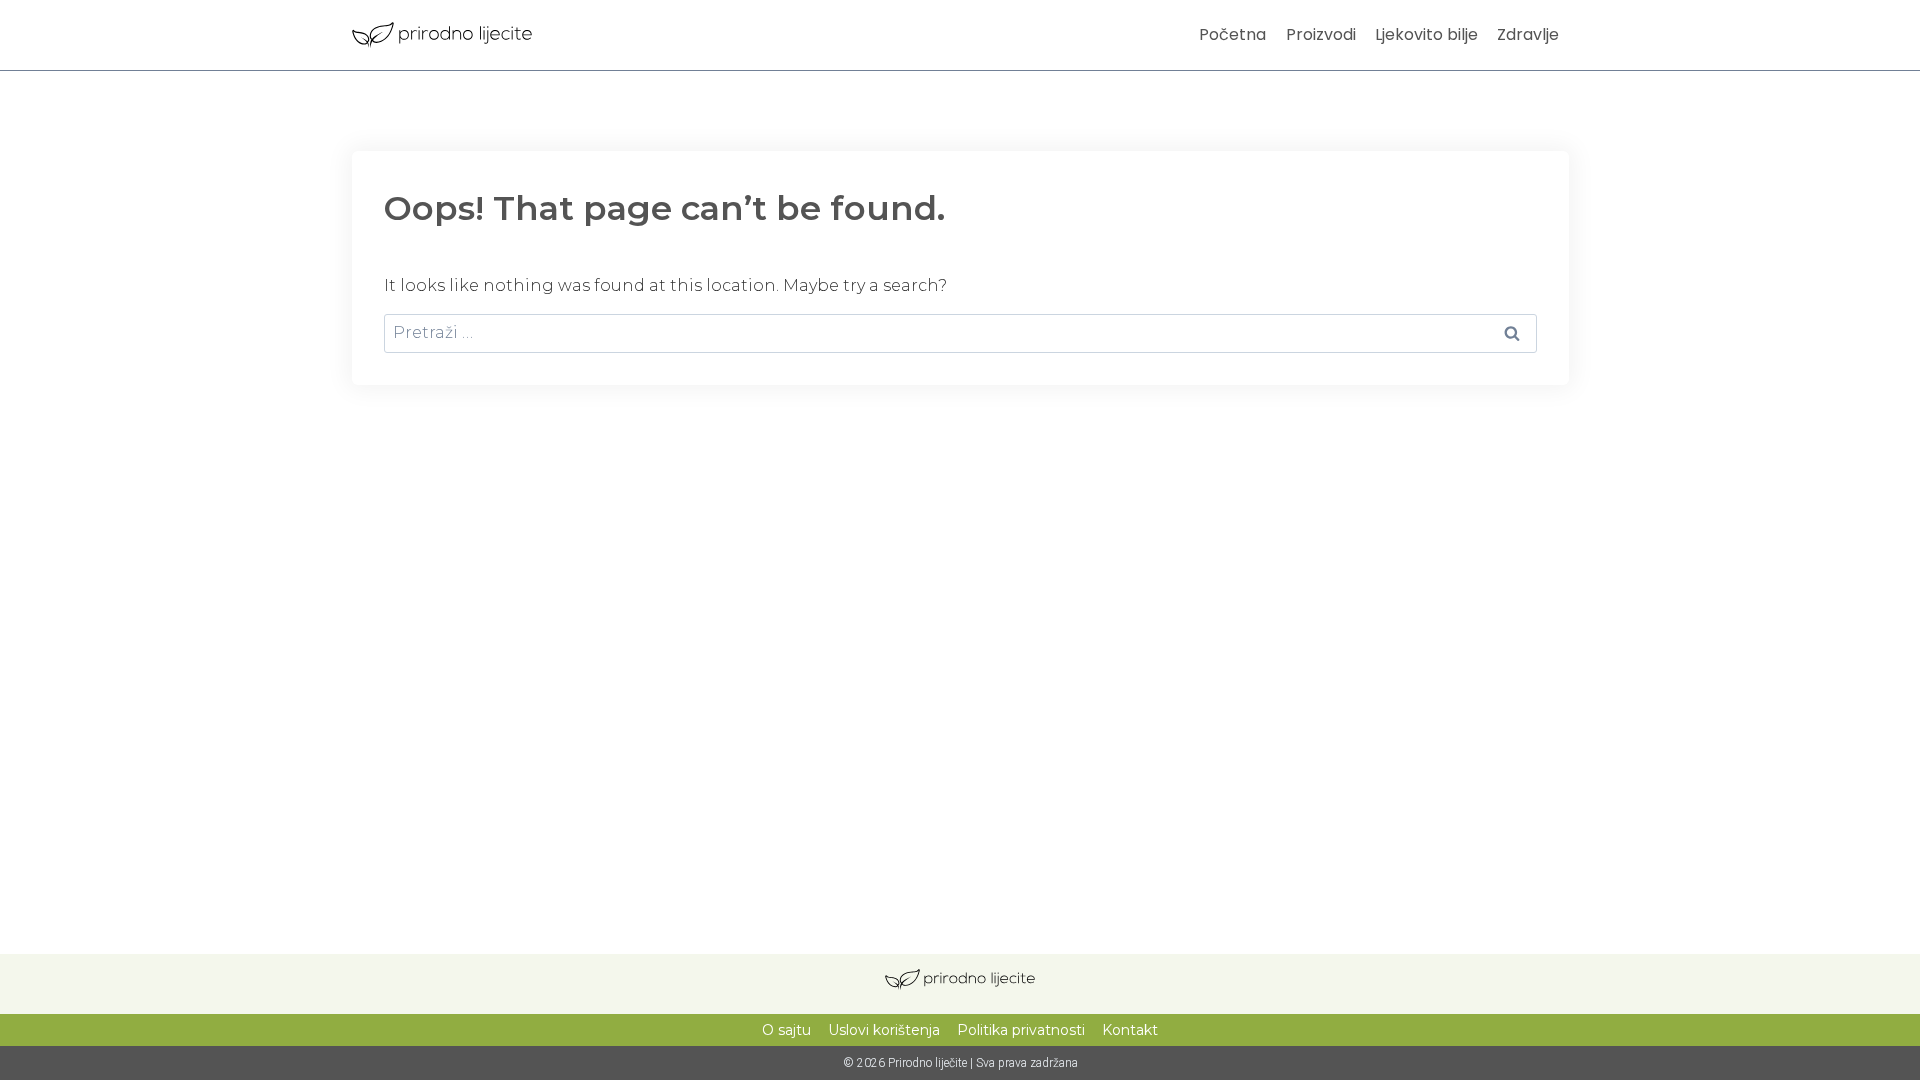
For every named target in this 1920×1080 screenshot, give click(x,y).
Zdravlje (1528, 34)
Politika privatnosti (1021, 1030)
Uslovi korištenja (884, 1030)
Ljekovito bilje (1426, 34)
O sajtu (786, 1030)
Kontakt (1130, 1030)
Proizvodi (1321, 34)
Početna (1232, 34)
